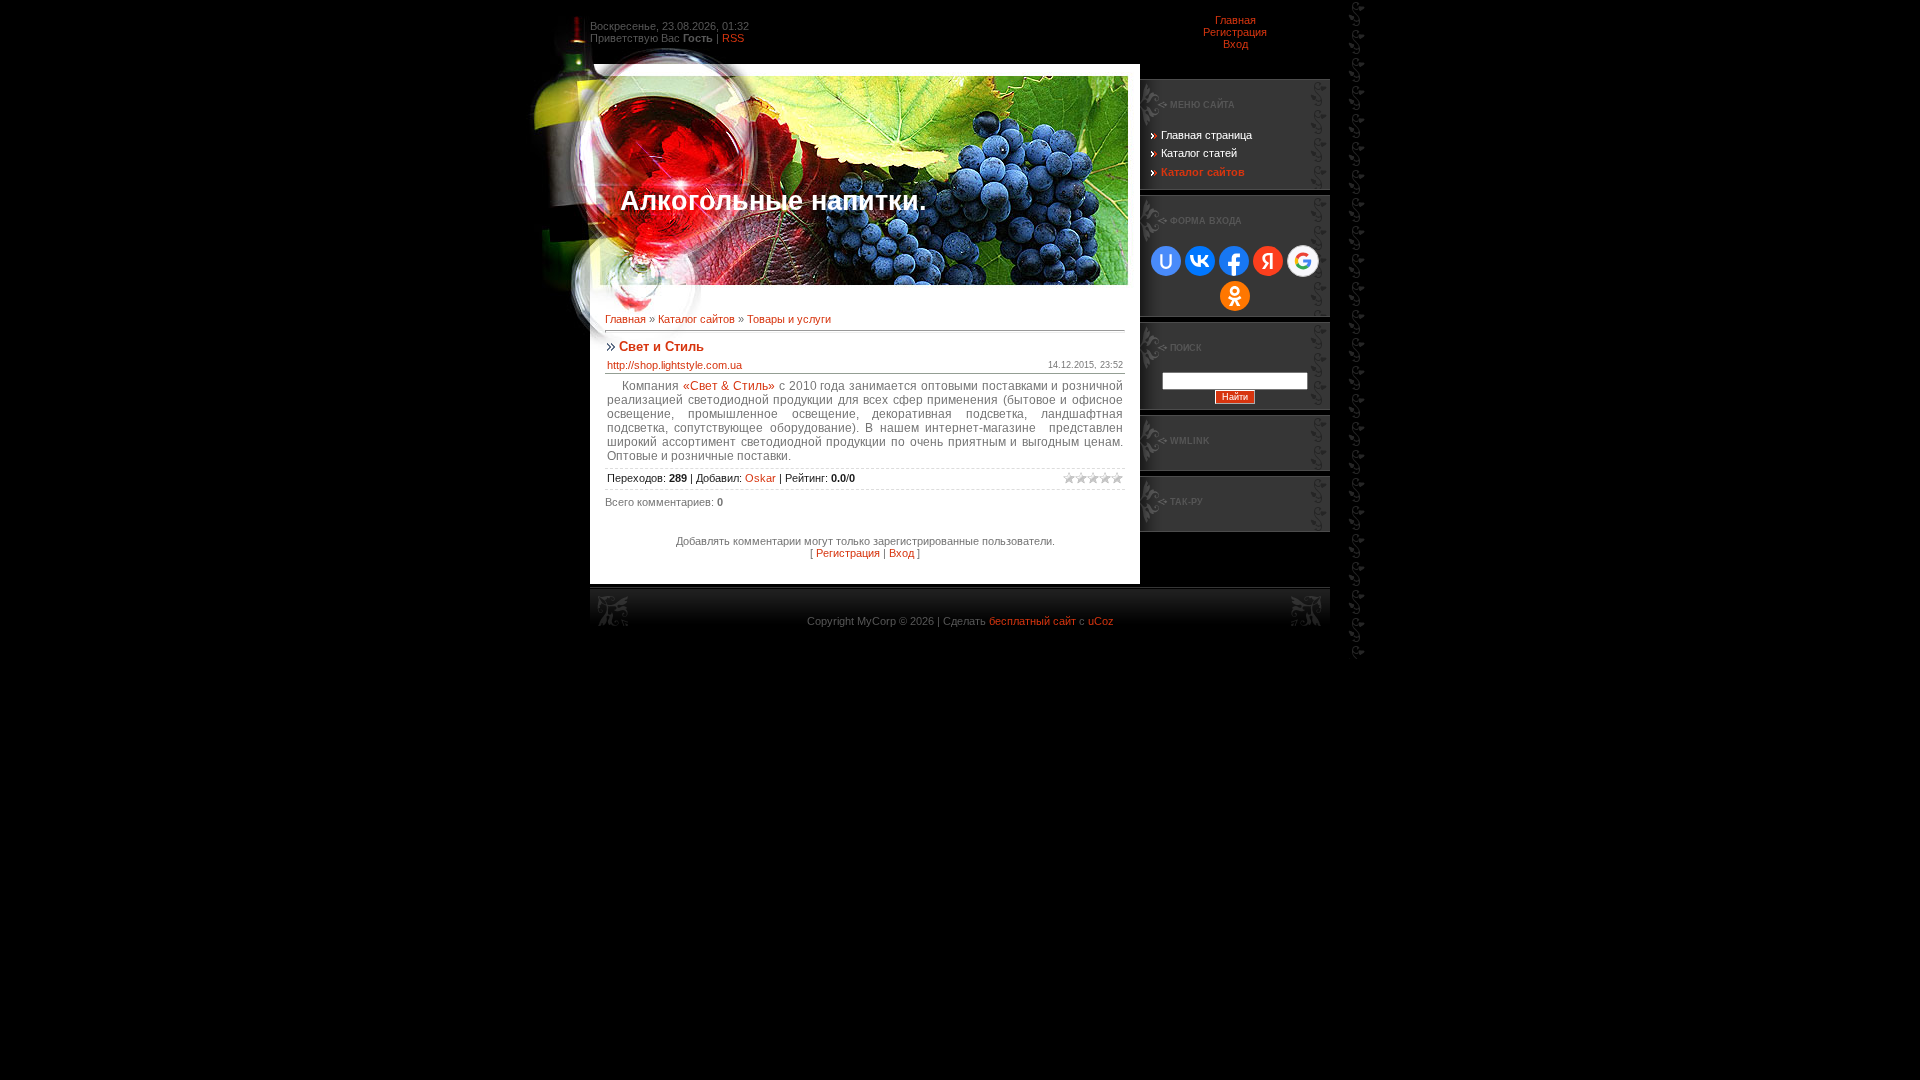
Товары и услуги (789, 319)
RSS (733, 38)
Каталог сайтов (696, 319)
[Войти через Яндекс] (1268, 261)
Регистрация (1235, 32)
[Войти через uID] (1166, 261)
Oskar (760, 478)
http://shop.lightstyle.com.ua (674, 365)
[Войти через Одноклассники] (1235, 296)
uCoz (1101, 621)
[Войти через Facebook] (1234, 261)
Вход (1235, 44)
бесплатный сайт (1032, 621)
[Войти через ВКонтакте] (1200, 261)
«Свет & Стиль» (729, 386)
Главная (1235, 20)
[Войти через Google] (1303, 261)
